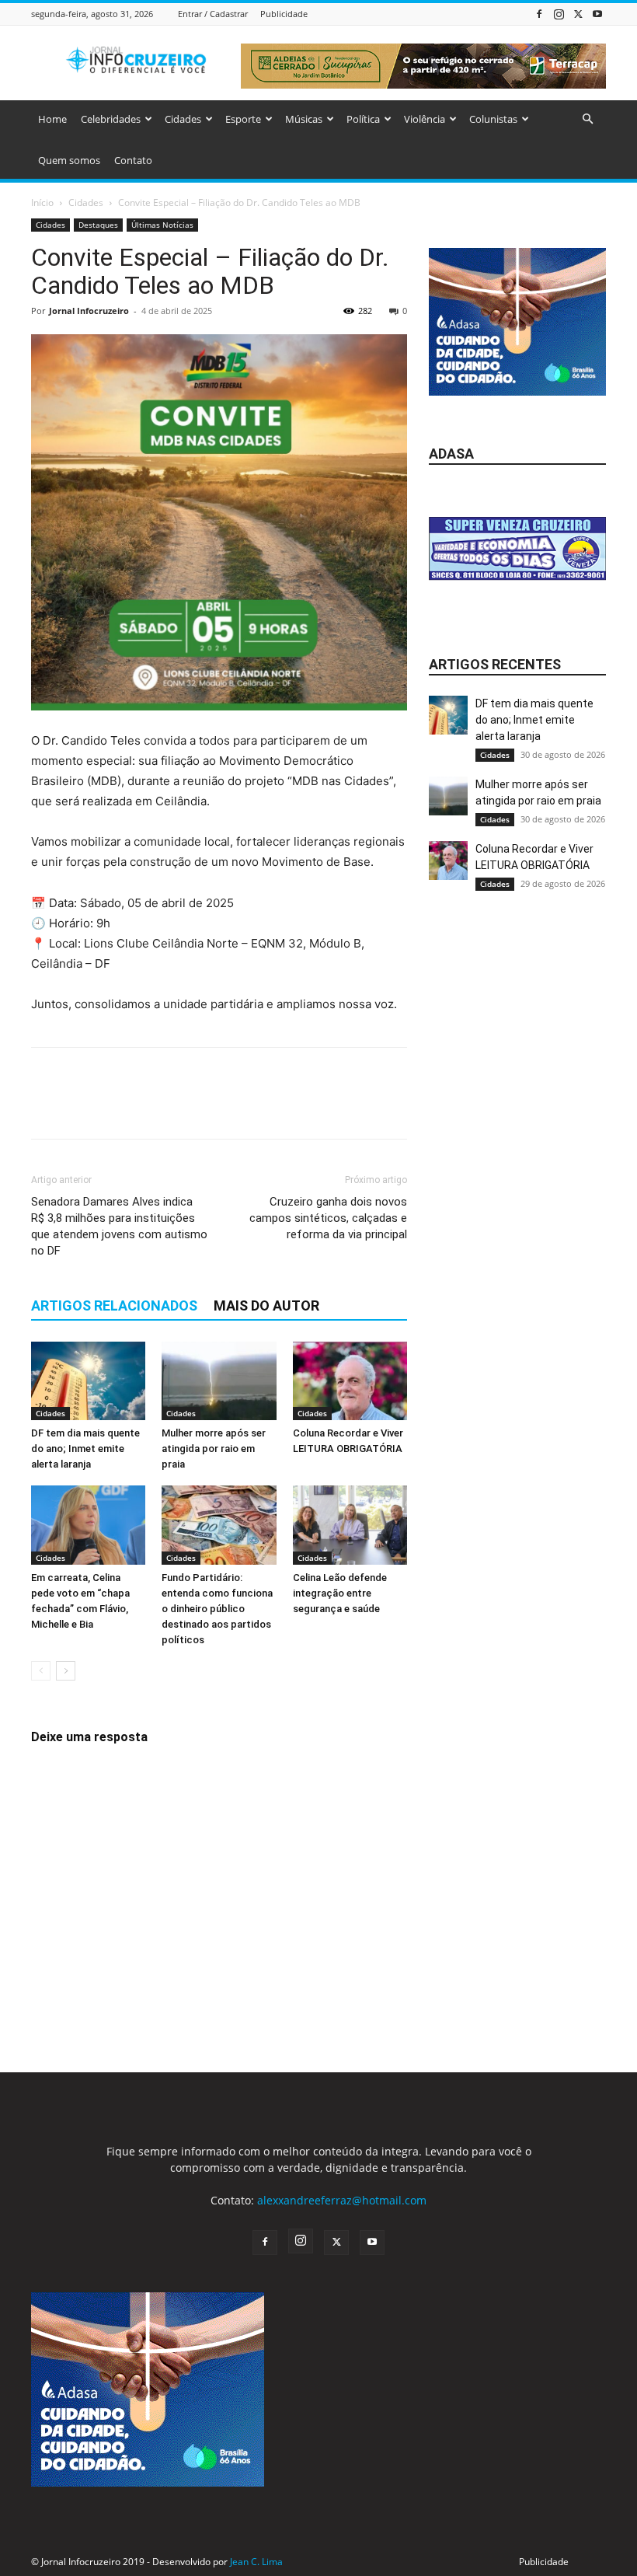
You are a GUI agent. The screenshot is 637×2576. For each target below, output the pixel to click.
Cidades (183, 119)
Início (42, 202)
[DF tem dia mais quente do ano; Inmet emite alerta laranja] (88, 1381)
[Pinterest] (118, 1107)
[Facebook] (539, 14)
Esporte (243, 119)
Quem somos (69, 160)
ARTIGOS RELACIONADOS (114, 1305)
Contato (133, 160)
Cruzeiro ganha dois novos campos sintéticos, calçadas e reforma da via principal (328, 1218)
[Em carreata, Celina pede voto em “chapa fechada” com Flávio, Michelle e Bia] (88, 1525)
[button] (587, 119)
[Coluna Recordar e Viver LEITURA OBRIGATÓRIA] (350, 1381)
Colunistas (493, 119)
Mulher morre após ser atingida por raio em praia (214, 1449)
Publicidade (284, 14)
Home (52, 119)
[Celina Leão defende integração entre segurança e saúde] (350, 1525)
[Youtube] (597, 14)
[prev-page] (41, 1671)
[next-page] (66, 1671)
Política (363, 119)
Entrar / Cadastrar (213, 14)
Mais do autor (266, 1305)
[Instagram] (559, 14)
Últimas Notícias (162, 225)
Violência (425, 119)
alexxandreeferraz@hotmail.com (342, 2200)
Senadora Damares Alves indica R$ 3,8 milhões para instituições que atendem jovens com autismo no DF (119, 1226)
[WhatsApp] (154, 1107)
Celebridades (111, 119)
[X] (578, 14)
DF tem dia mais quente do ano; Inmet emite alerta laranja (85, 1449)
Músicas (304, 119)
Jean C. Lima (256, 2562)
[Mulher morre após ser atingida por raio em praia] (219, 1381)
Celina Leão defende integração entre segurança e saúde (340, 1593)
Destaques (98, 225)
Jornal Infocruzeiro (89, 311)
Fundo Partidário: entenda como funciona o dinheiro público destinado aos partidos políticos (217, 1609)
